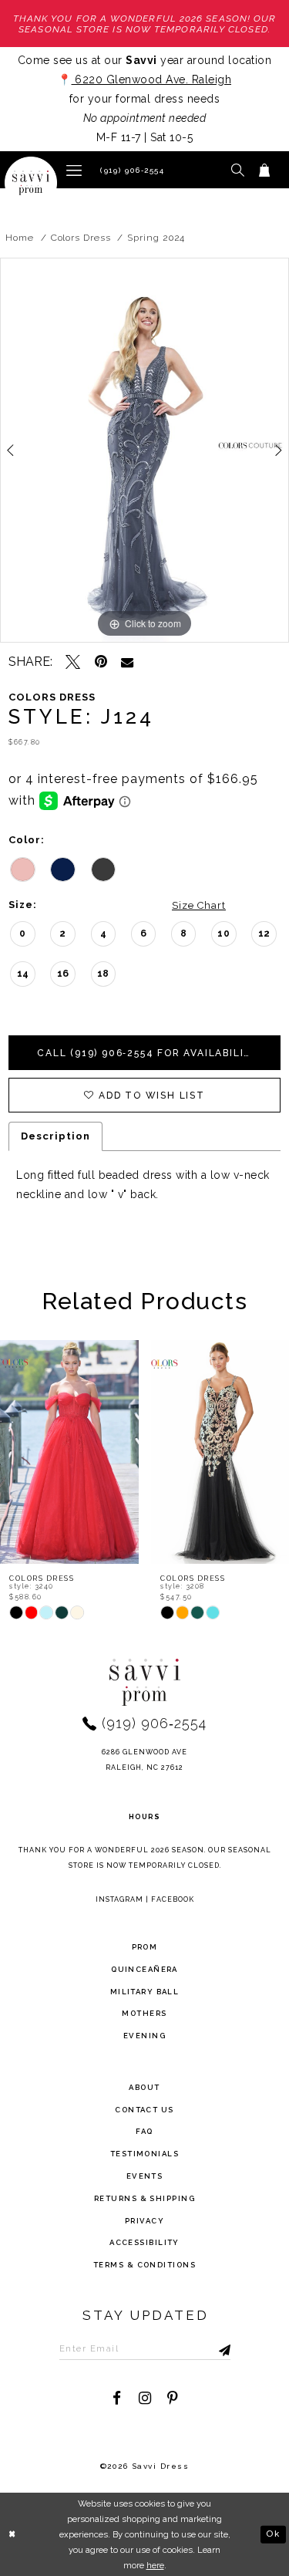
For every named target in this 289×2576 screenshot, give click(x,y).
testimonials (144, 2154)
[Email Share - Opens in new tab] (127, 662)
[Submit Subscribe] (209, 2348)
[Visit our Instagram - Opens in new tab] (144, 2398)
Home (20, 238)
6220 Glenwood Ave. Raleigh (152, 79)
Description (55, 1136)
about (144, 2087)
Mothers (144, 2013)
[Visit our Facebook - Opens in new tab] (117, 2398)
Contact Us (144, 2110)
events (145, 2176)
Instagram (119, 1899)
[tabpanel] (144, 451)
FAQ (144, 2131)
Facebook (173, 1899)
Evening (144, 2036)
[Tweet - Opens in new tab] (73, 662)
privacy (144, 2221)
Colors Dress (81, 238)
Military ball (145, 1992)
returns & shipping (144, 2198)
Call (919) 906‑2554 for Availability (148, 1053)
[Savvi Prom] (31, 183)
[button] (74, 169)
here (155, 2565)
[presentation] (79, 1452)
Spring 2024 (156, 238)
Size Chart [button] (199, 905)
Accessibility (144, 2242)
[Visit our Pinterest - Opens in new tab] (172, 2398)
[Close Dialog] (13, 2534)
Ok (273, 2534)
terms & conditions (144, 2265)
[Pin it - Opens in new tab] (101, 662)
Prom (145, 1947)
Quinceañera (144, 1969)
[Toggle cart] (265, 170)
